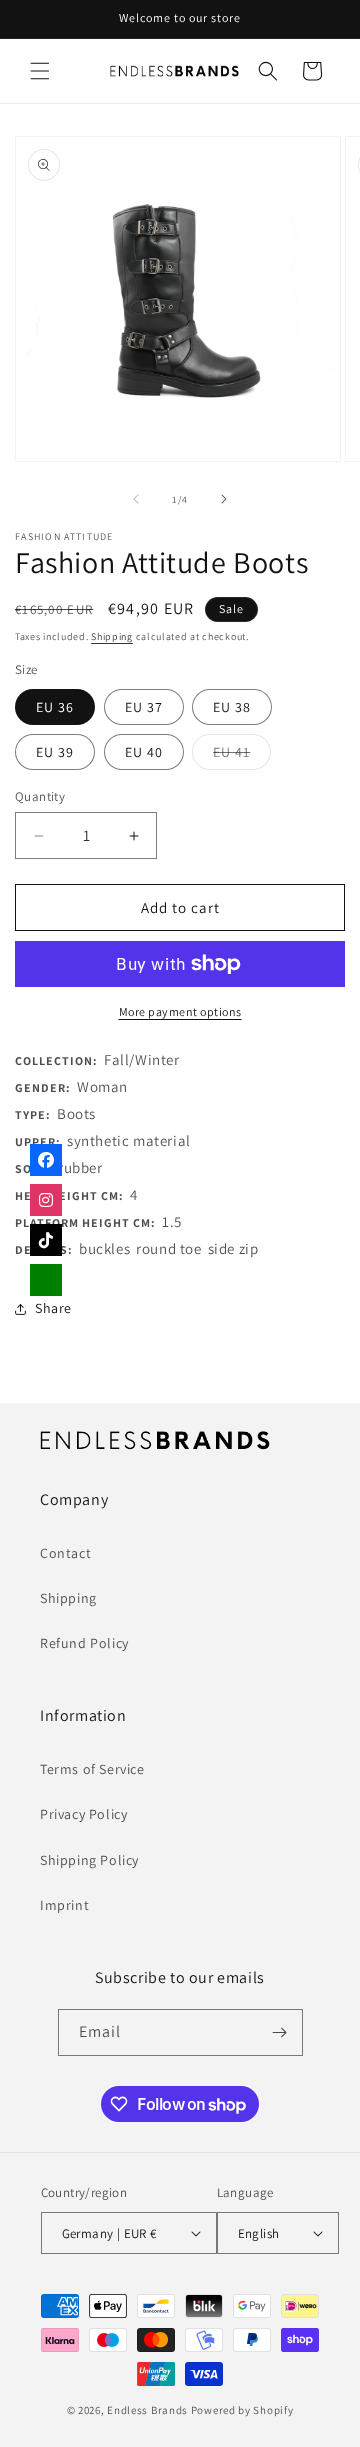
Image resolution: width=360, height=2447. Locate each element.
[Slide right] (224, 499)
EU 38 (232, 707)
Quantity (40, 796)
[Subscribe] (280, 2032)
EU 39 (55, 752)
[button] (40, 71)
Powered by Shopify (242, 2410)
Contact (65, 1553)
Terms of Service (92, 1769)
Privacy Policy (83, 1814)
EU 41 (242, 756)
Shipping (112, 636)
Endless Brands (147, 2410)
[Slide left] (136, 499)
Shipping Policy (89, 1860)
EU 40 (144, 752)
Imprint (64, 1905)
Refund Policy (84, 1643)
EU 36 (55, 707)
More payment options (180, 1011)
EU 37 (144, 707)
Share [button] (53, 1308)
